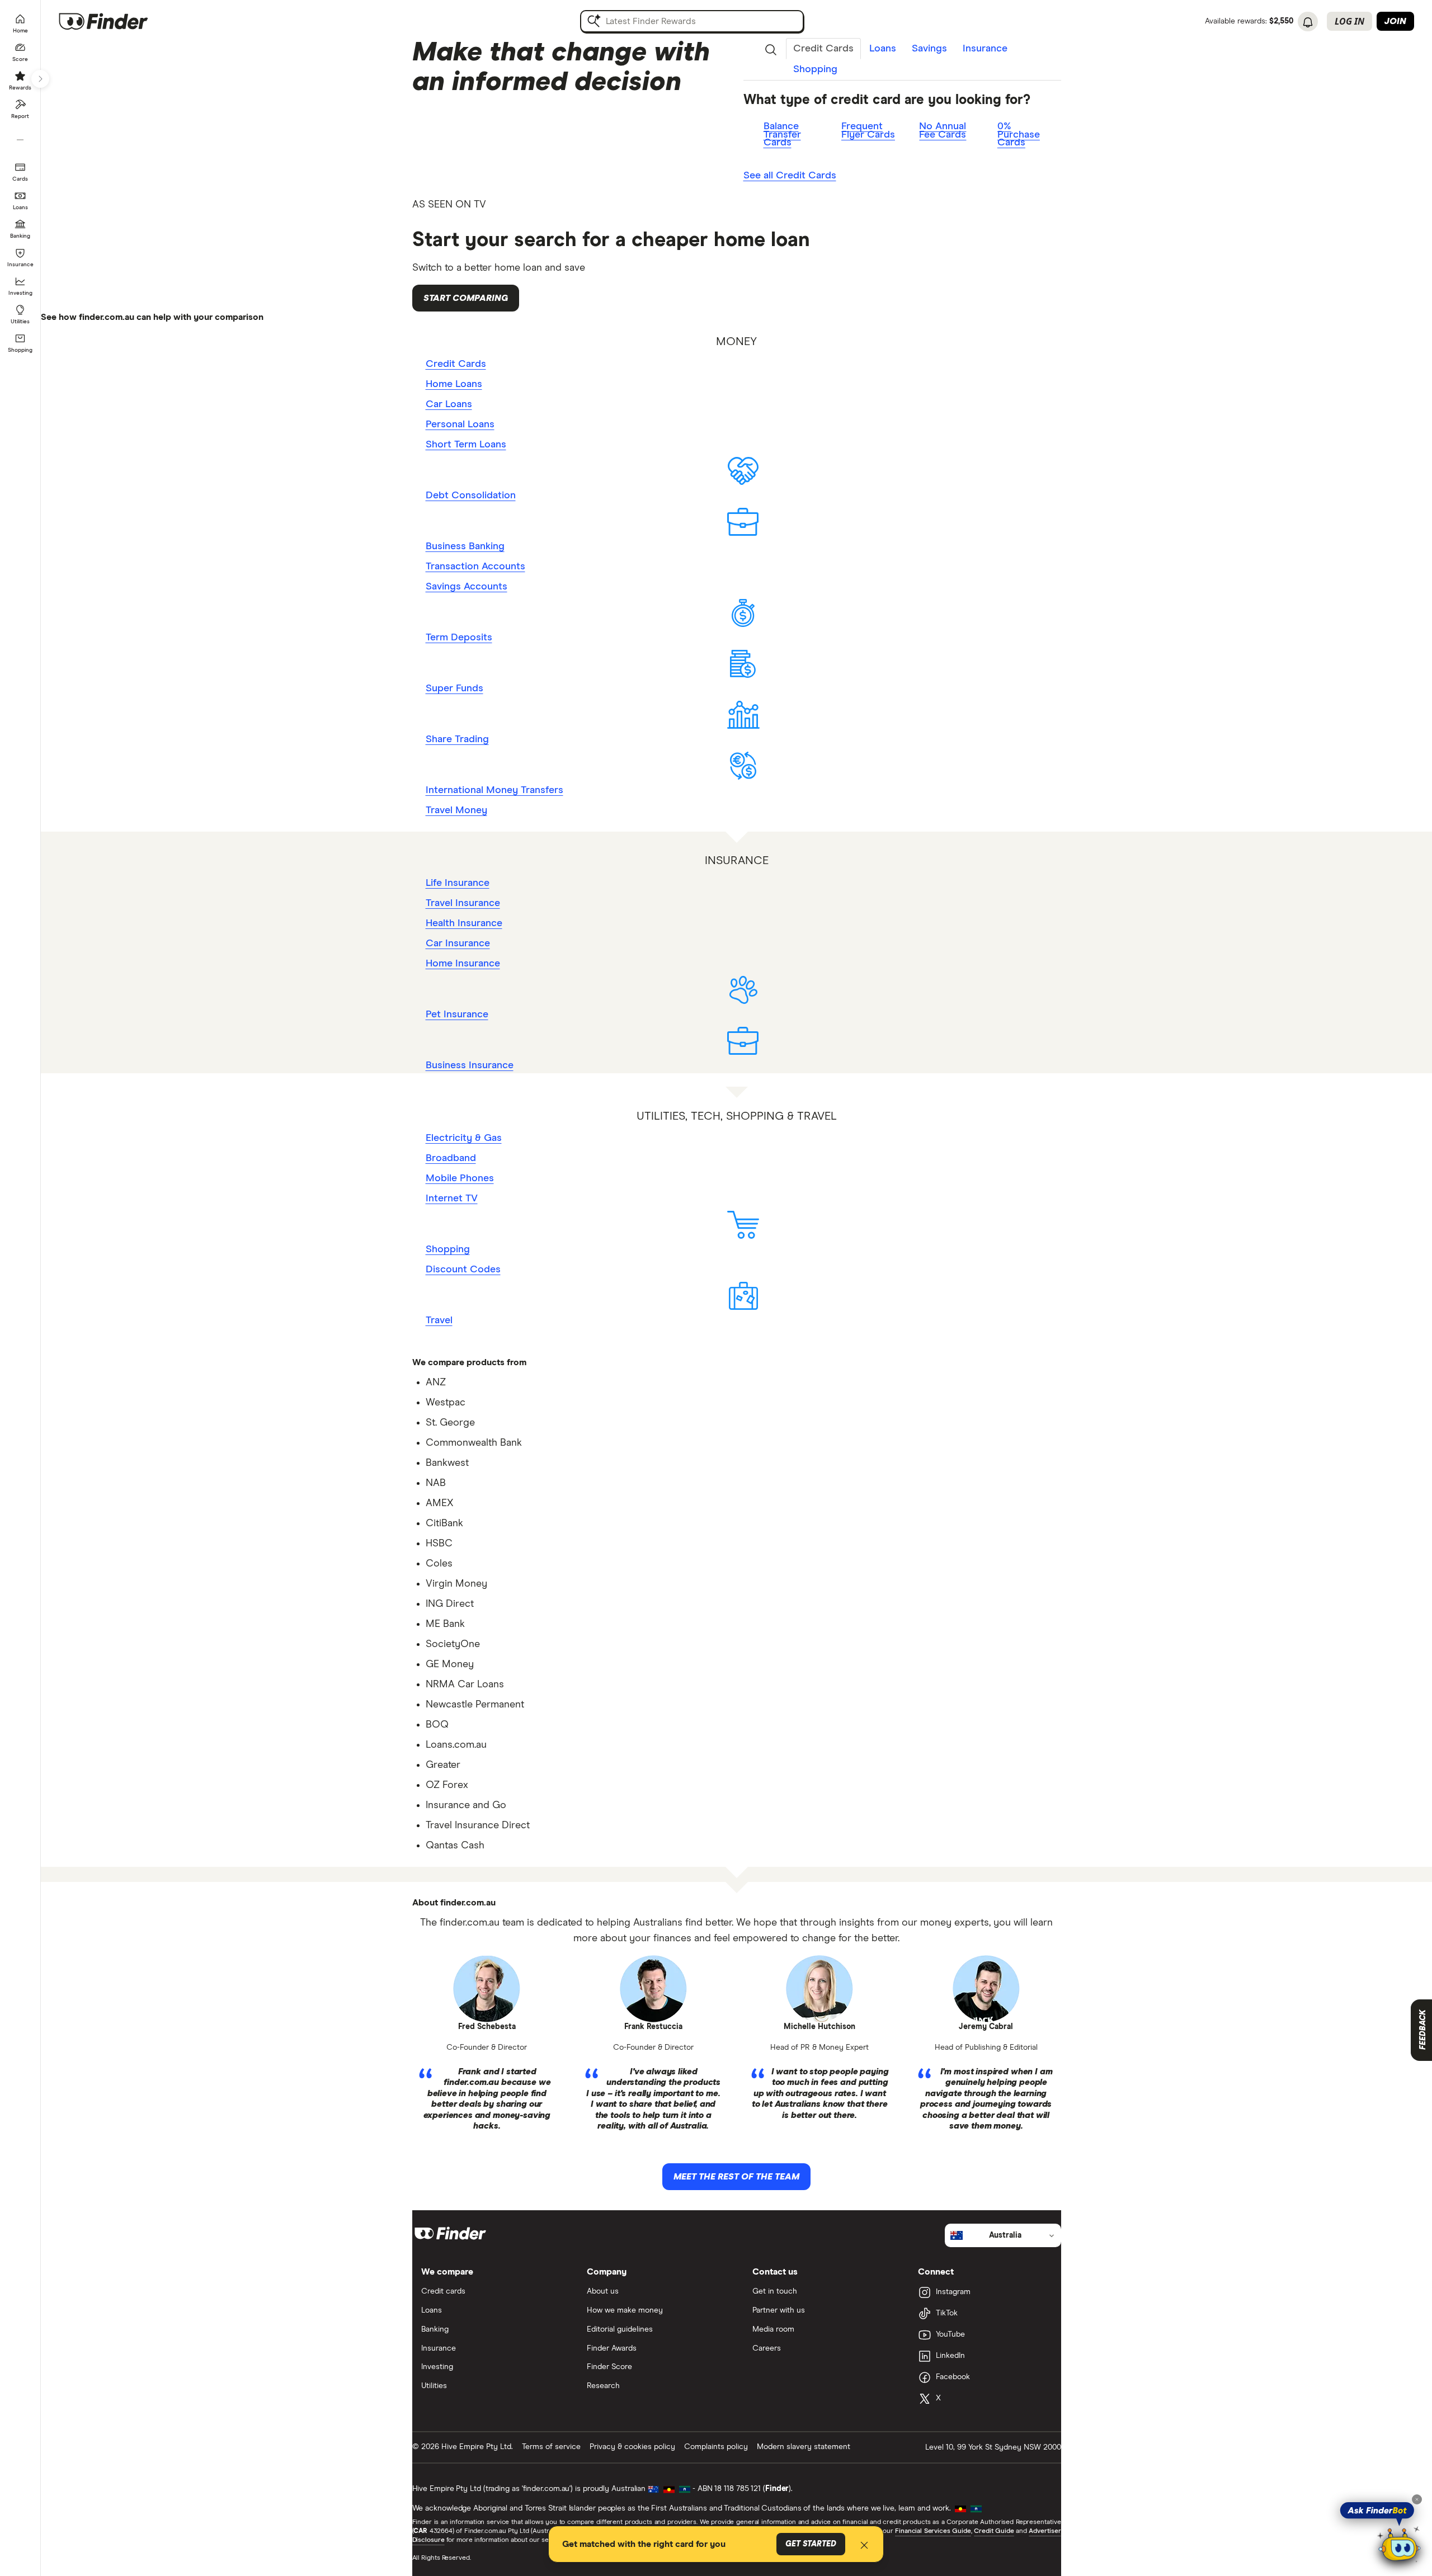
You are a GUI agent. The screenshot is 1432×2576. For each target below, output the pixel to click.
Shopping (815, 69)
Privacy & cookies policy (632, 2447)
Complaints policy (716, 2447)
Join (1395, 21)
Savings (929, 49)
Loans (883, 49)
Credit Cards (823, 49)
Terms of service (551, 2447)
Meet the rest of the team (736, 2177)
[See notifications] (1308, 22)
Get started (811, 2544)
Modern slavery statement (804, 2447)
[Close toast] (864, 2547)
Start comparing (466, 298)
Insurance (985, 49)
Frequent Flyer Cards (868, 131)
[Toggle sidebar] (40, 79)
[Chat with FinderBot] (1400, 2546)
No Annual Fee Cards (943, 131)
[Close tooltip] (1417, 2499)
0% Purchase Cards (1019, 135)
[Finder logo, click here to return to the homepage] (119, 21)
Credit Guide (994, 2531)
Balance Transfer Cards (782, 135)
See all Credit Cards (790, 176)
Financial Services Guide (933, 2531)
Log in (1349, 21)
